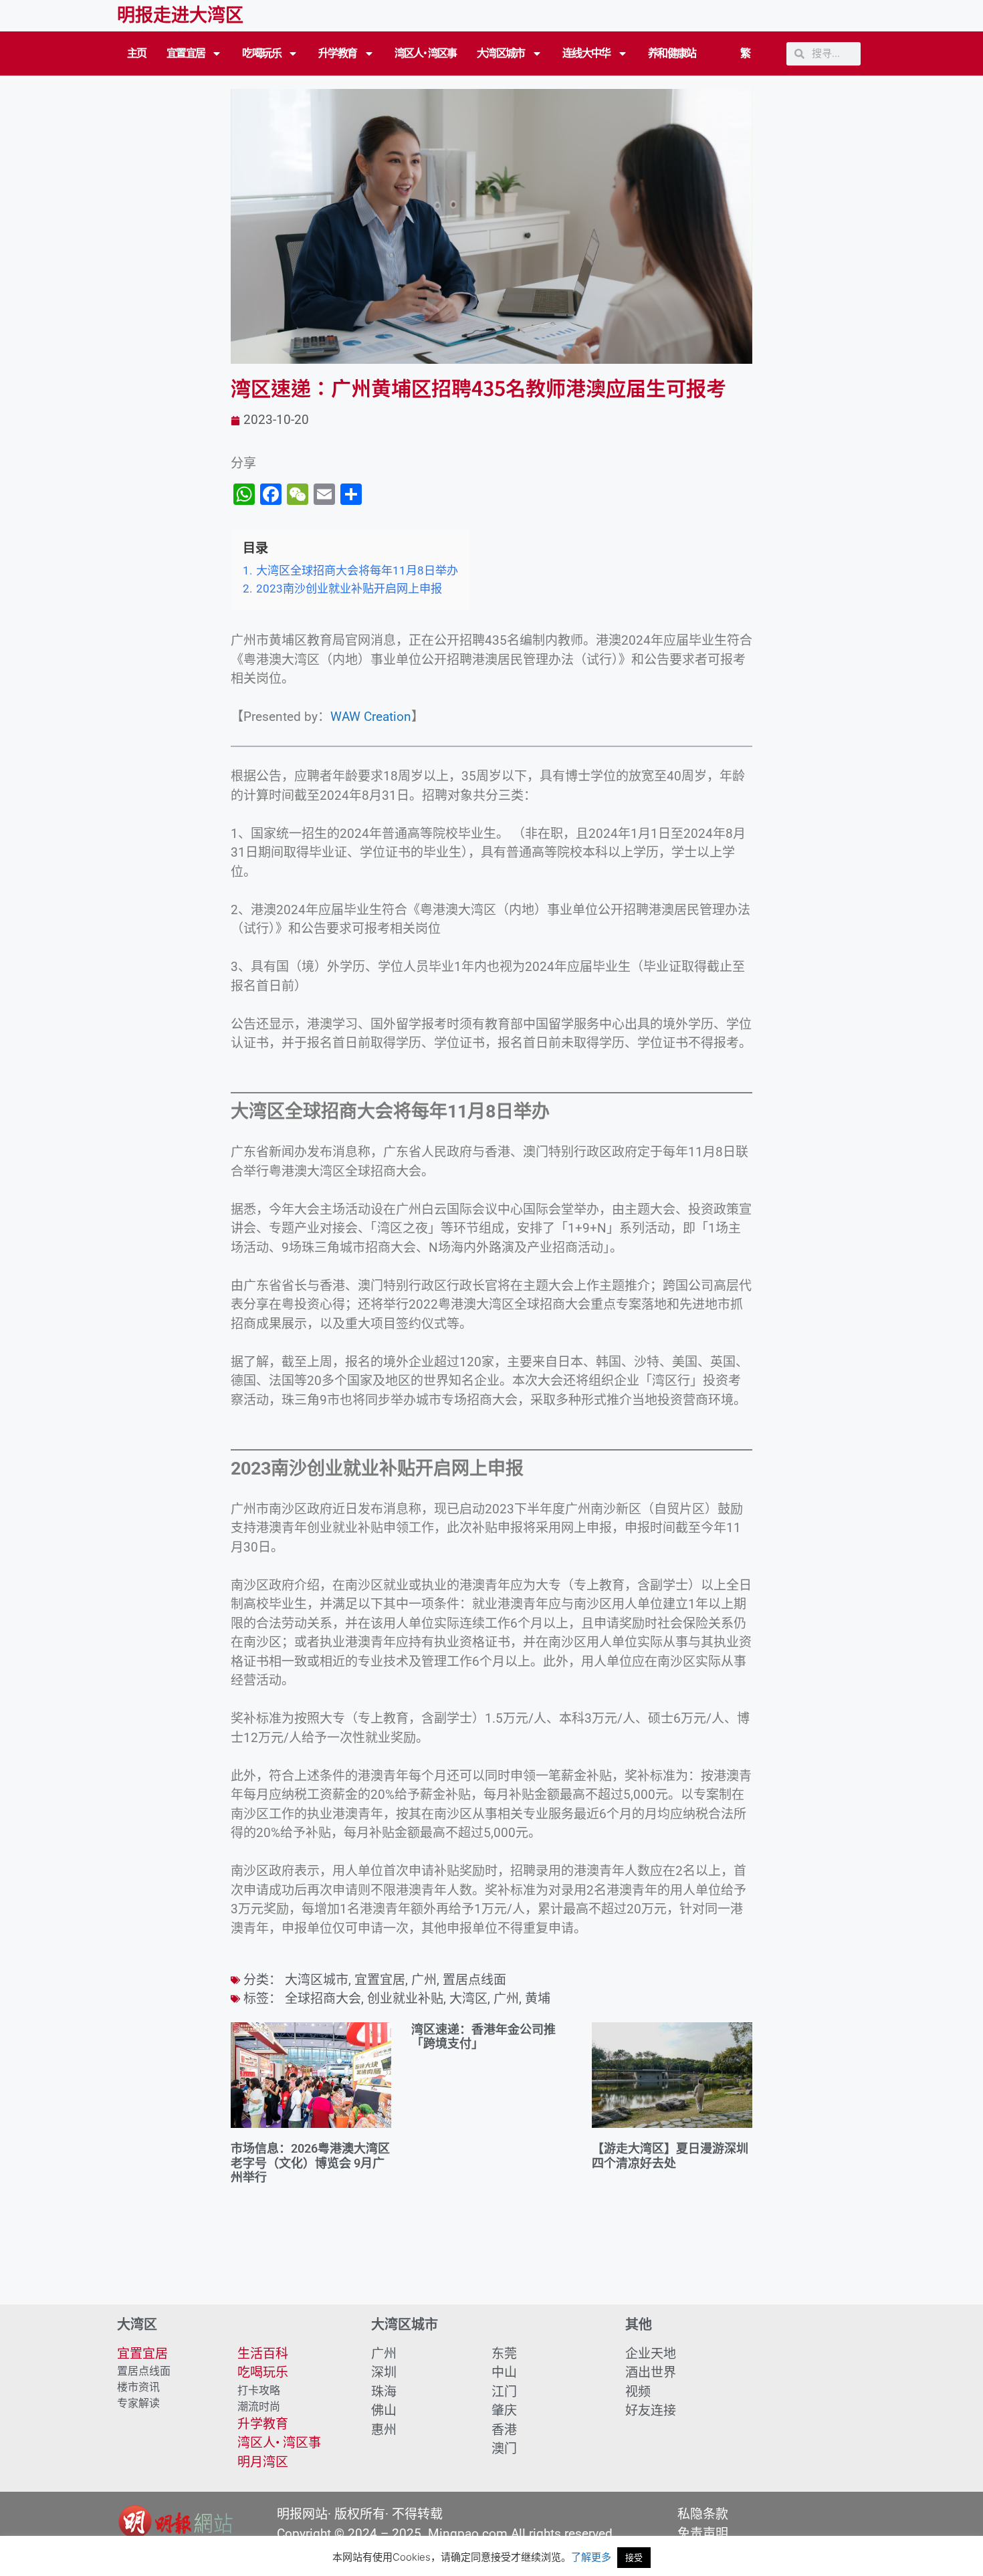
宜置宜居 (186, 53)
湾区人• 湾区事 (426, 53)
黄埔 (538, 1999)
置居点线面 (474, 1980)
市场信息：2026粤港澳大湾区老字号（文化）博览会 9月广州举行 (310, 2163)
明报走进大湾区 (180, 15)
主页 (137, 53)
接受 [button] (634, 2557)
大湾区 (468, 1999)
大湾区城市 (501, 53)
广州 (424, 1980)
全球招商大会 (323, 1999)
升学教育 (338, 53)
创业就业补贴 (405, 1999)
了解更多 (591, 2557)
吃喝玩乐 (261, 53)
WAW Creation (371, 717)
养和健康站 (672, 53)
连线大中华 (586, 53)
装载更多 (491, 2266)
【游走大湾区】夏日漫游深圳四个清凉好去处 (670, 2156)
